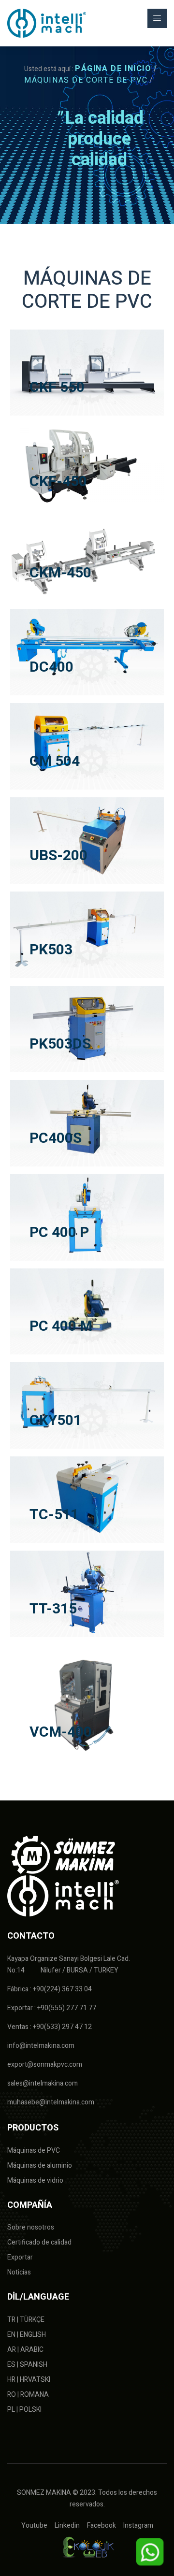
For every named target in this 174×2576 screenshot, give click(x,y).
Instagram (138, 2526)
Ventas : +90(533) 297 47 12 (50, 2027)
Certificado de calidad (39, 2242)
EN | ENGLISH (27, 2335)
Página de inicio (113, 69)
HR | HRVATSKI (29, 2380)
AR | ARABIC (25, 2350)
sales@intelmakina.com (43, 2083)
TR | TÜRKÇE (26, 2320)
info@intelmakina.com (41, 2046)
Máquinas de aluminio (40, 2166)
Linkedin (67, 2526)
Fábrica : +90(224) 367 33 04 (50, 1989)
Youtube (34, 2526)
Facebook (101, 2526)
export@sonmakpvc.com (45, 2065)
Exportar (20, 2257)
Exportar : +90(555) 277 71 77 (52, 2008)
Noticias (19, 2272)
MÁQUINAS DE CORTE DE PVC (86, 80)
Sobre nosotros (31, 2227)
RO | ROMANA (28, 2395)
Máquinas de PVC (34, 2151)
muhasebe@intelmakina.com (51, 2102)
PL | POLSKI (24, 2410)
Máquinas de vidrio (35, 2180)
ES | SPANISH (27, 2365)
